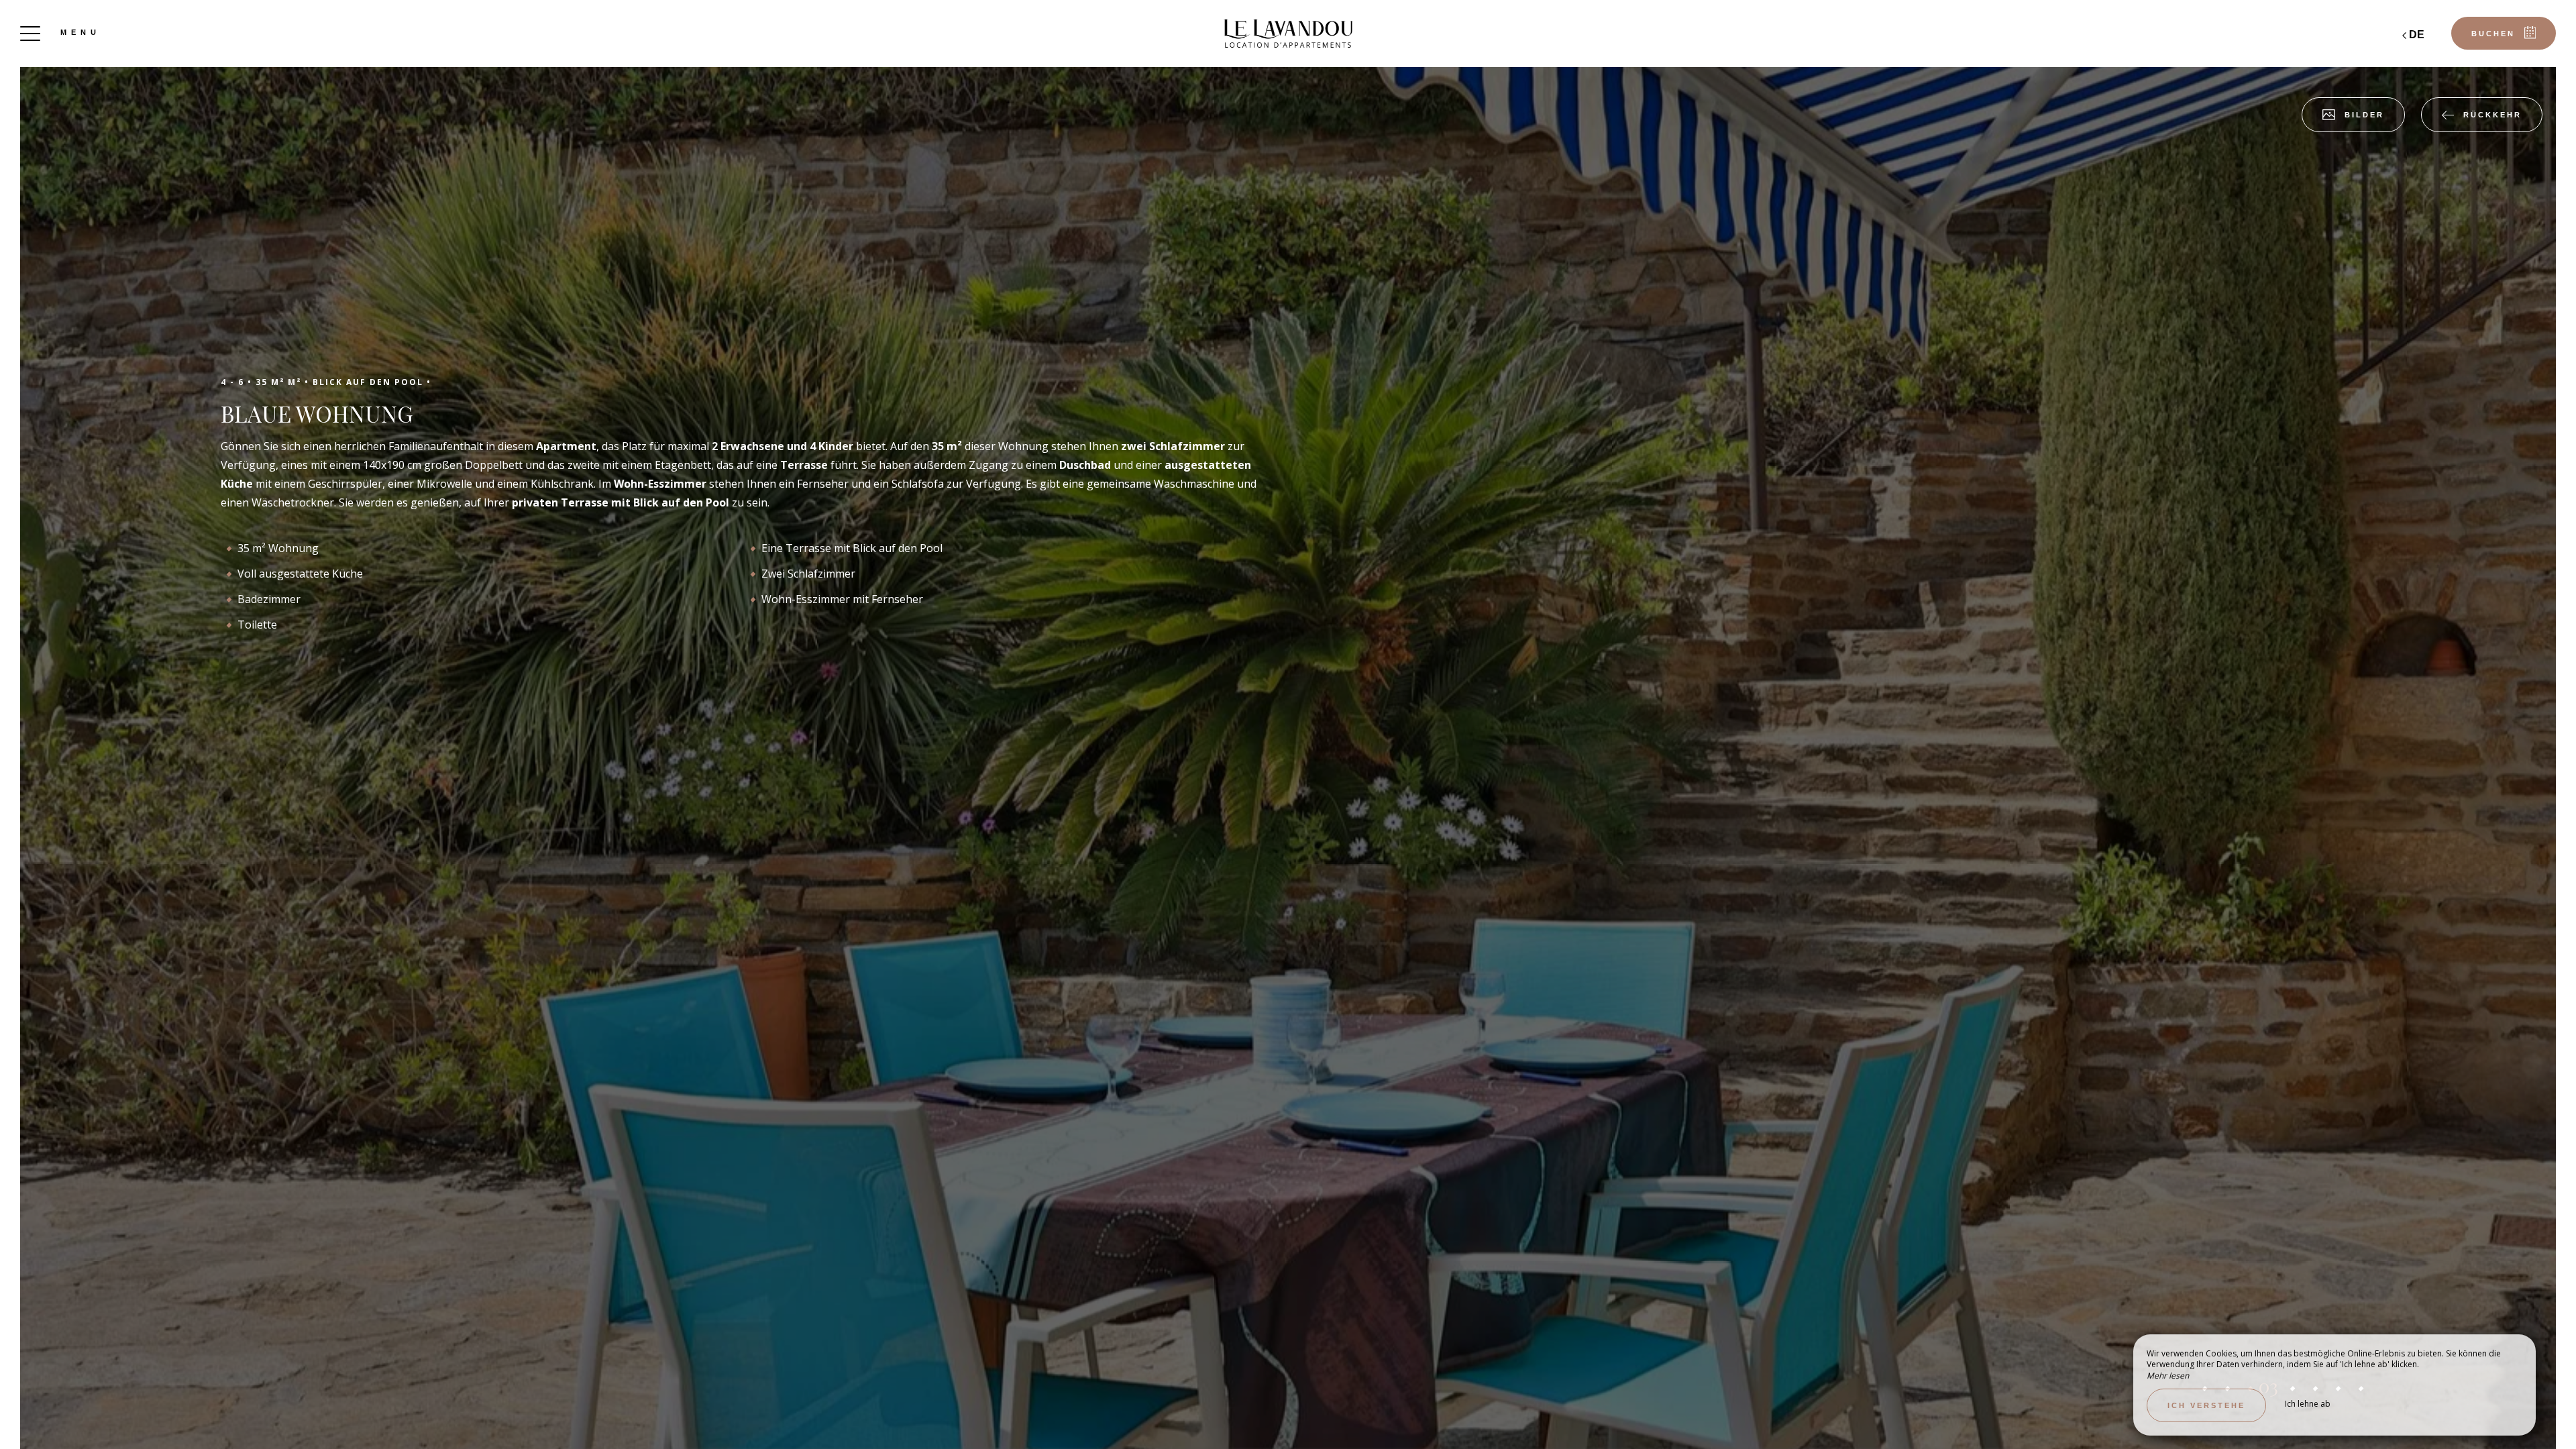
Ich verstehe (2206, 1405)
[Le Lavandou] (1288, 34)
